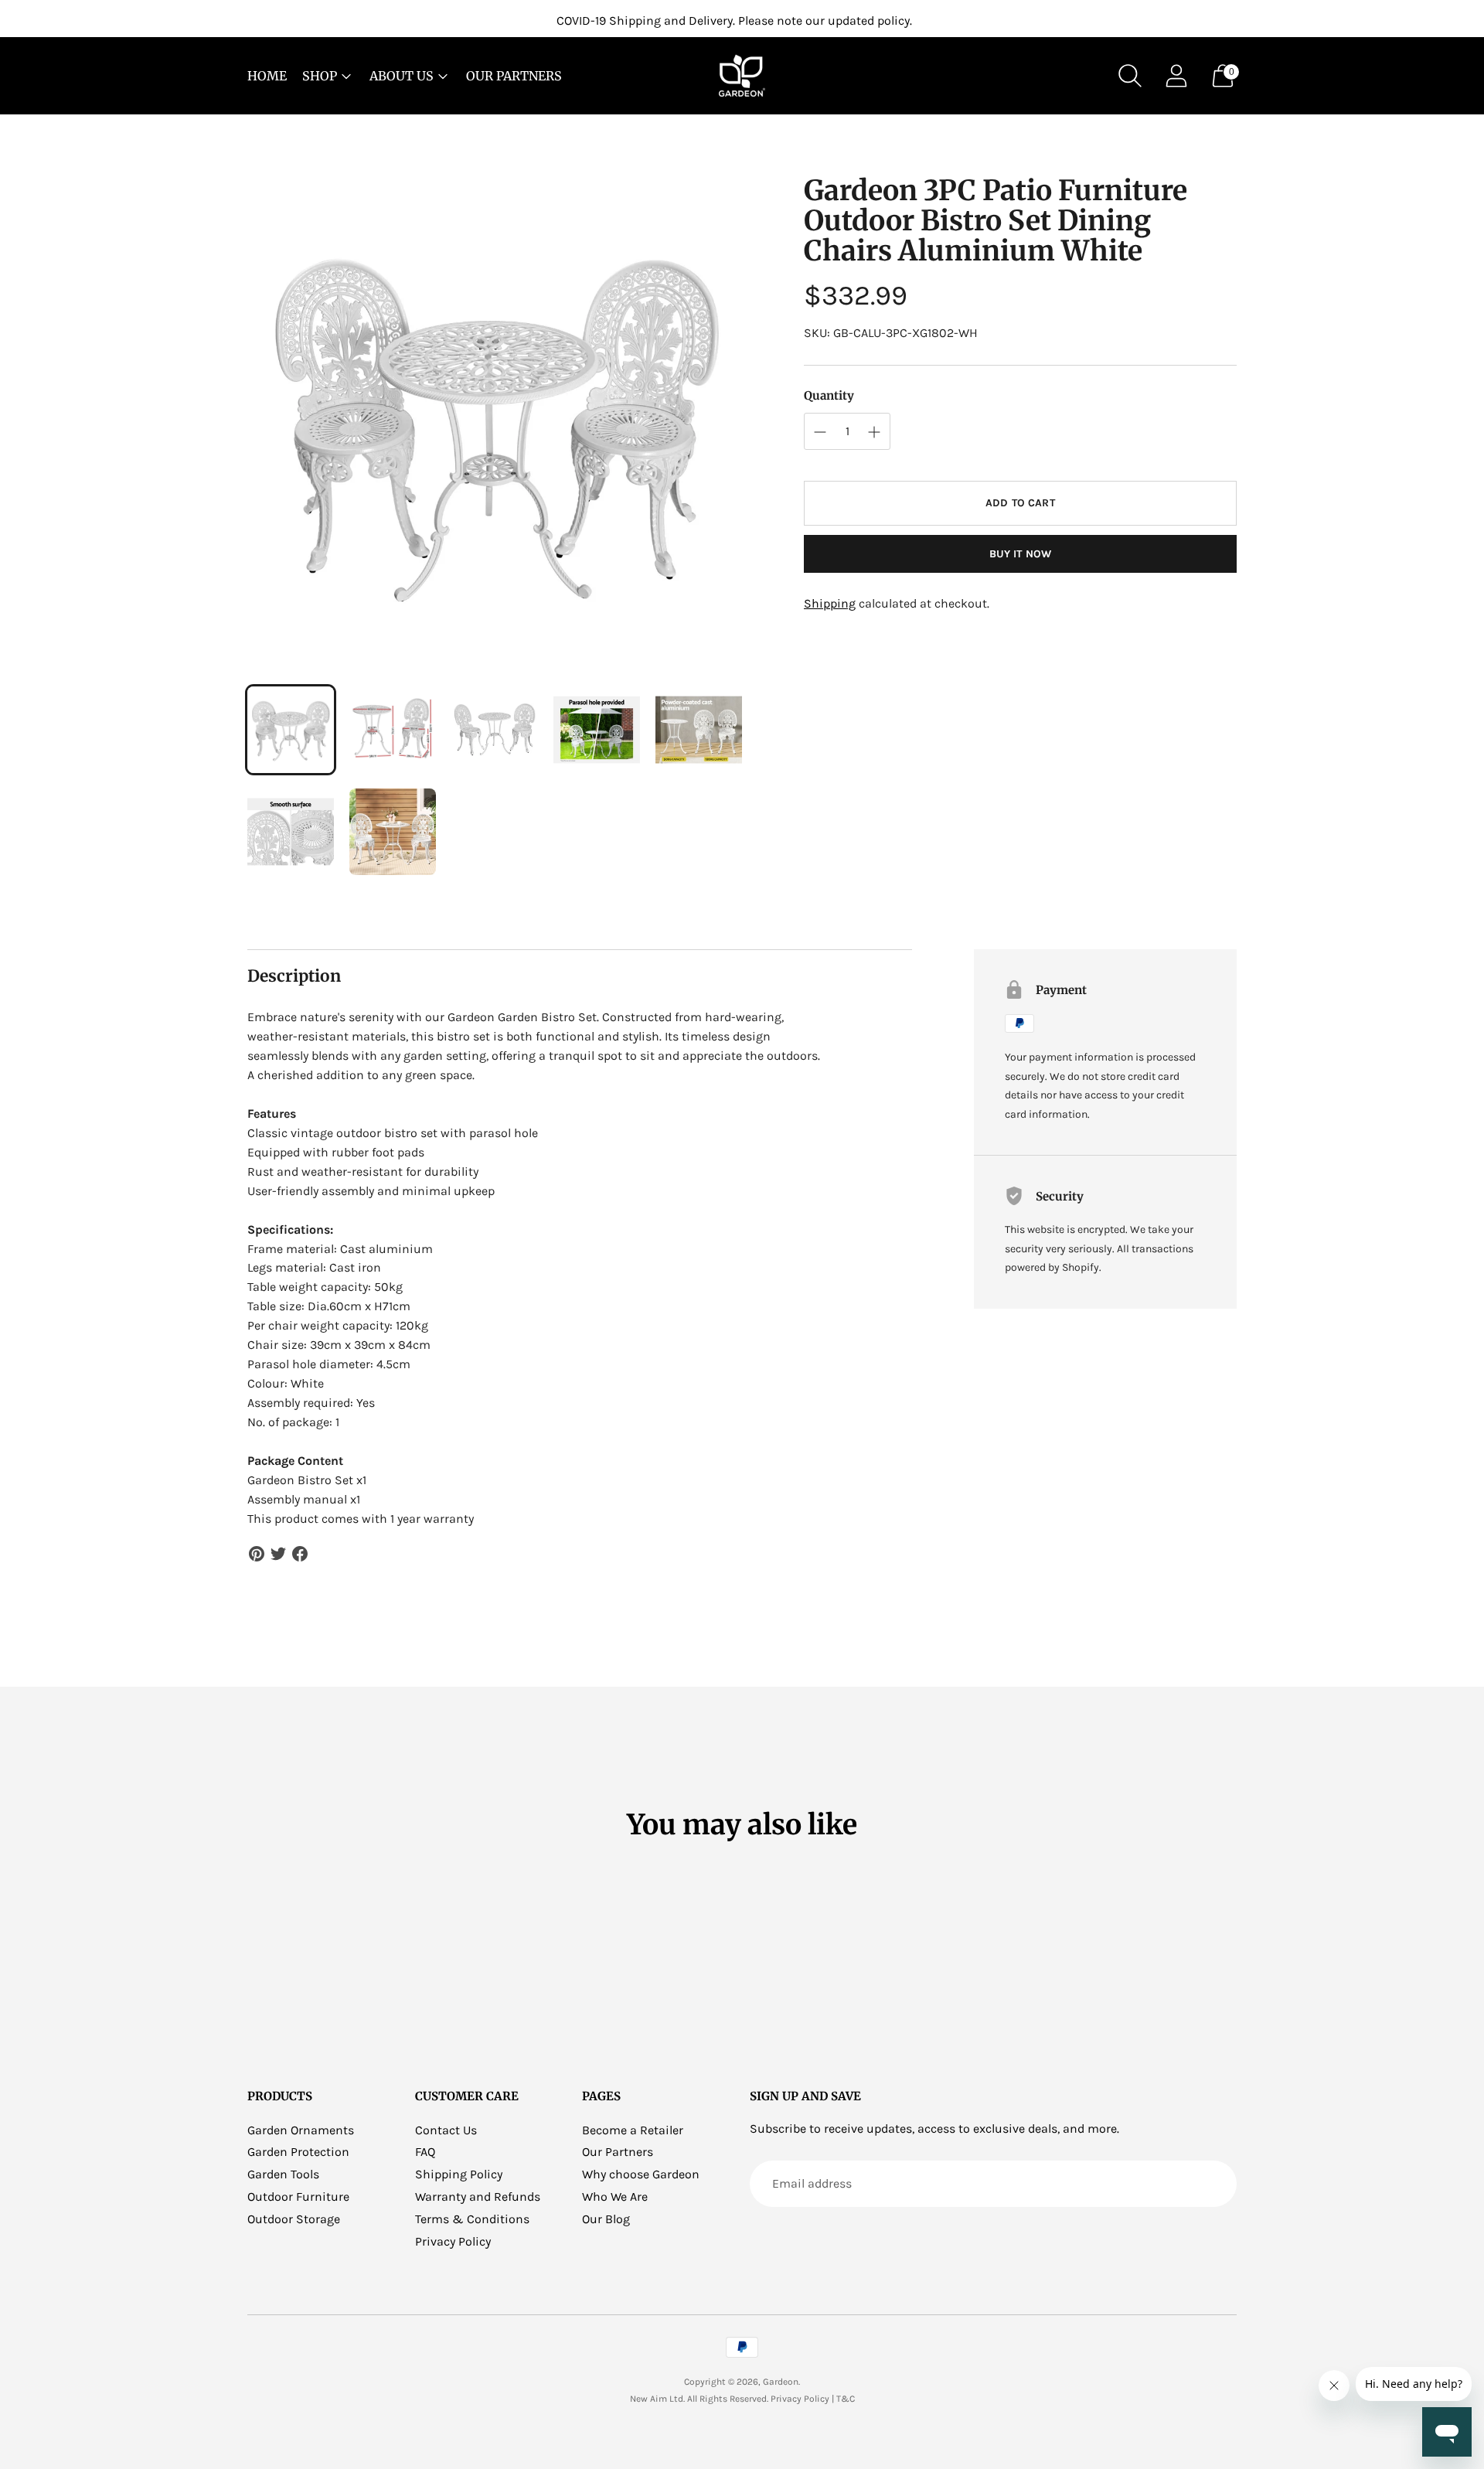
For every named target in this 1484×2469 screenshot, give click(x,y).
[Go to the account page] (1176, 76)
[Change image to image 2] (393, 730)
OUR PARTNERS (514, 76)
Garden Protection (298, 2152)
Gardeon (781, 2382)
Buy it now (1020, 554)
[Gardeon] (742, 76)
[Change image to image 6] (291, 832)
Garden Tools (283, 2174)
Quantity (829, 395)
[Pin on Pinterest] (257, 1554)
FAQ (425, 2152)
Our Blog (606, 2219)
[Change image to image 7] (393, 832)
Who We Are (615, 2197)
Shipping (830, 603)
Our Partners (618, 2152)
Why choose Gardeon (641, 2174)
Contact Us (446, 2130)
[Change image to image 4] (597, 730)
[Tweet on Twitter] (278, 1554)
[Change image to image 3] (495, 730)
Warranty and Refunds (478, 2197)
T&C (846, 2399)
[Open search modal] (1130, 76)
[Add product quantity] (820, 432)
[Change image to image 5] (699, 730)
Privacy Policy (453, 2241)
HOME (267, 76)
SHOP (320, 76)
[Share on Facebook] (300, 1554)
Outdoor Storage (294, 2219)
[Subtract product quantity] (874, 432)
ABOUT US (402, 76)
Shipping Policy (459, 2174)
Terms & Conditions (472, 2219)
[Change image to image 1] (291, 730)
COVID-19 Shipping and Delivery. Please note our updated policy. (734, 20)
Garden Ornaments (301, 2130)
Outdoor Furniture (298, 2197)
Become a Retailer (633, 2130)
